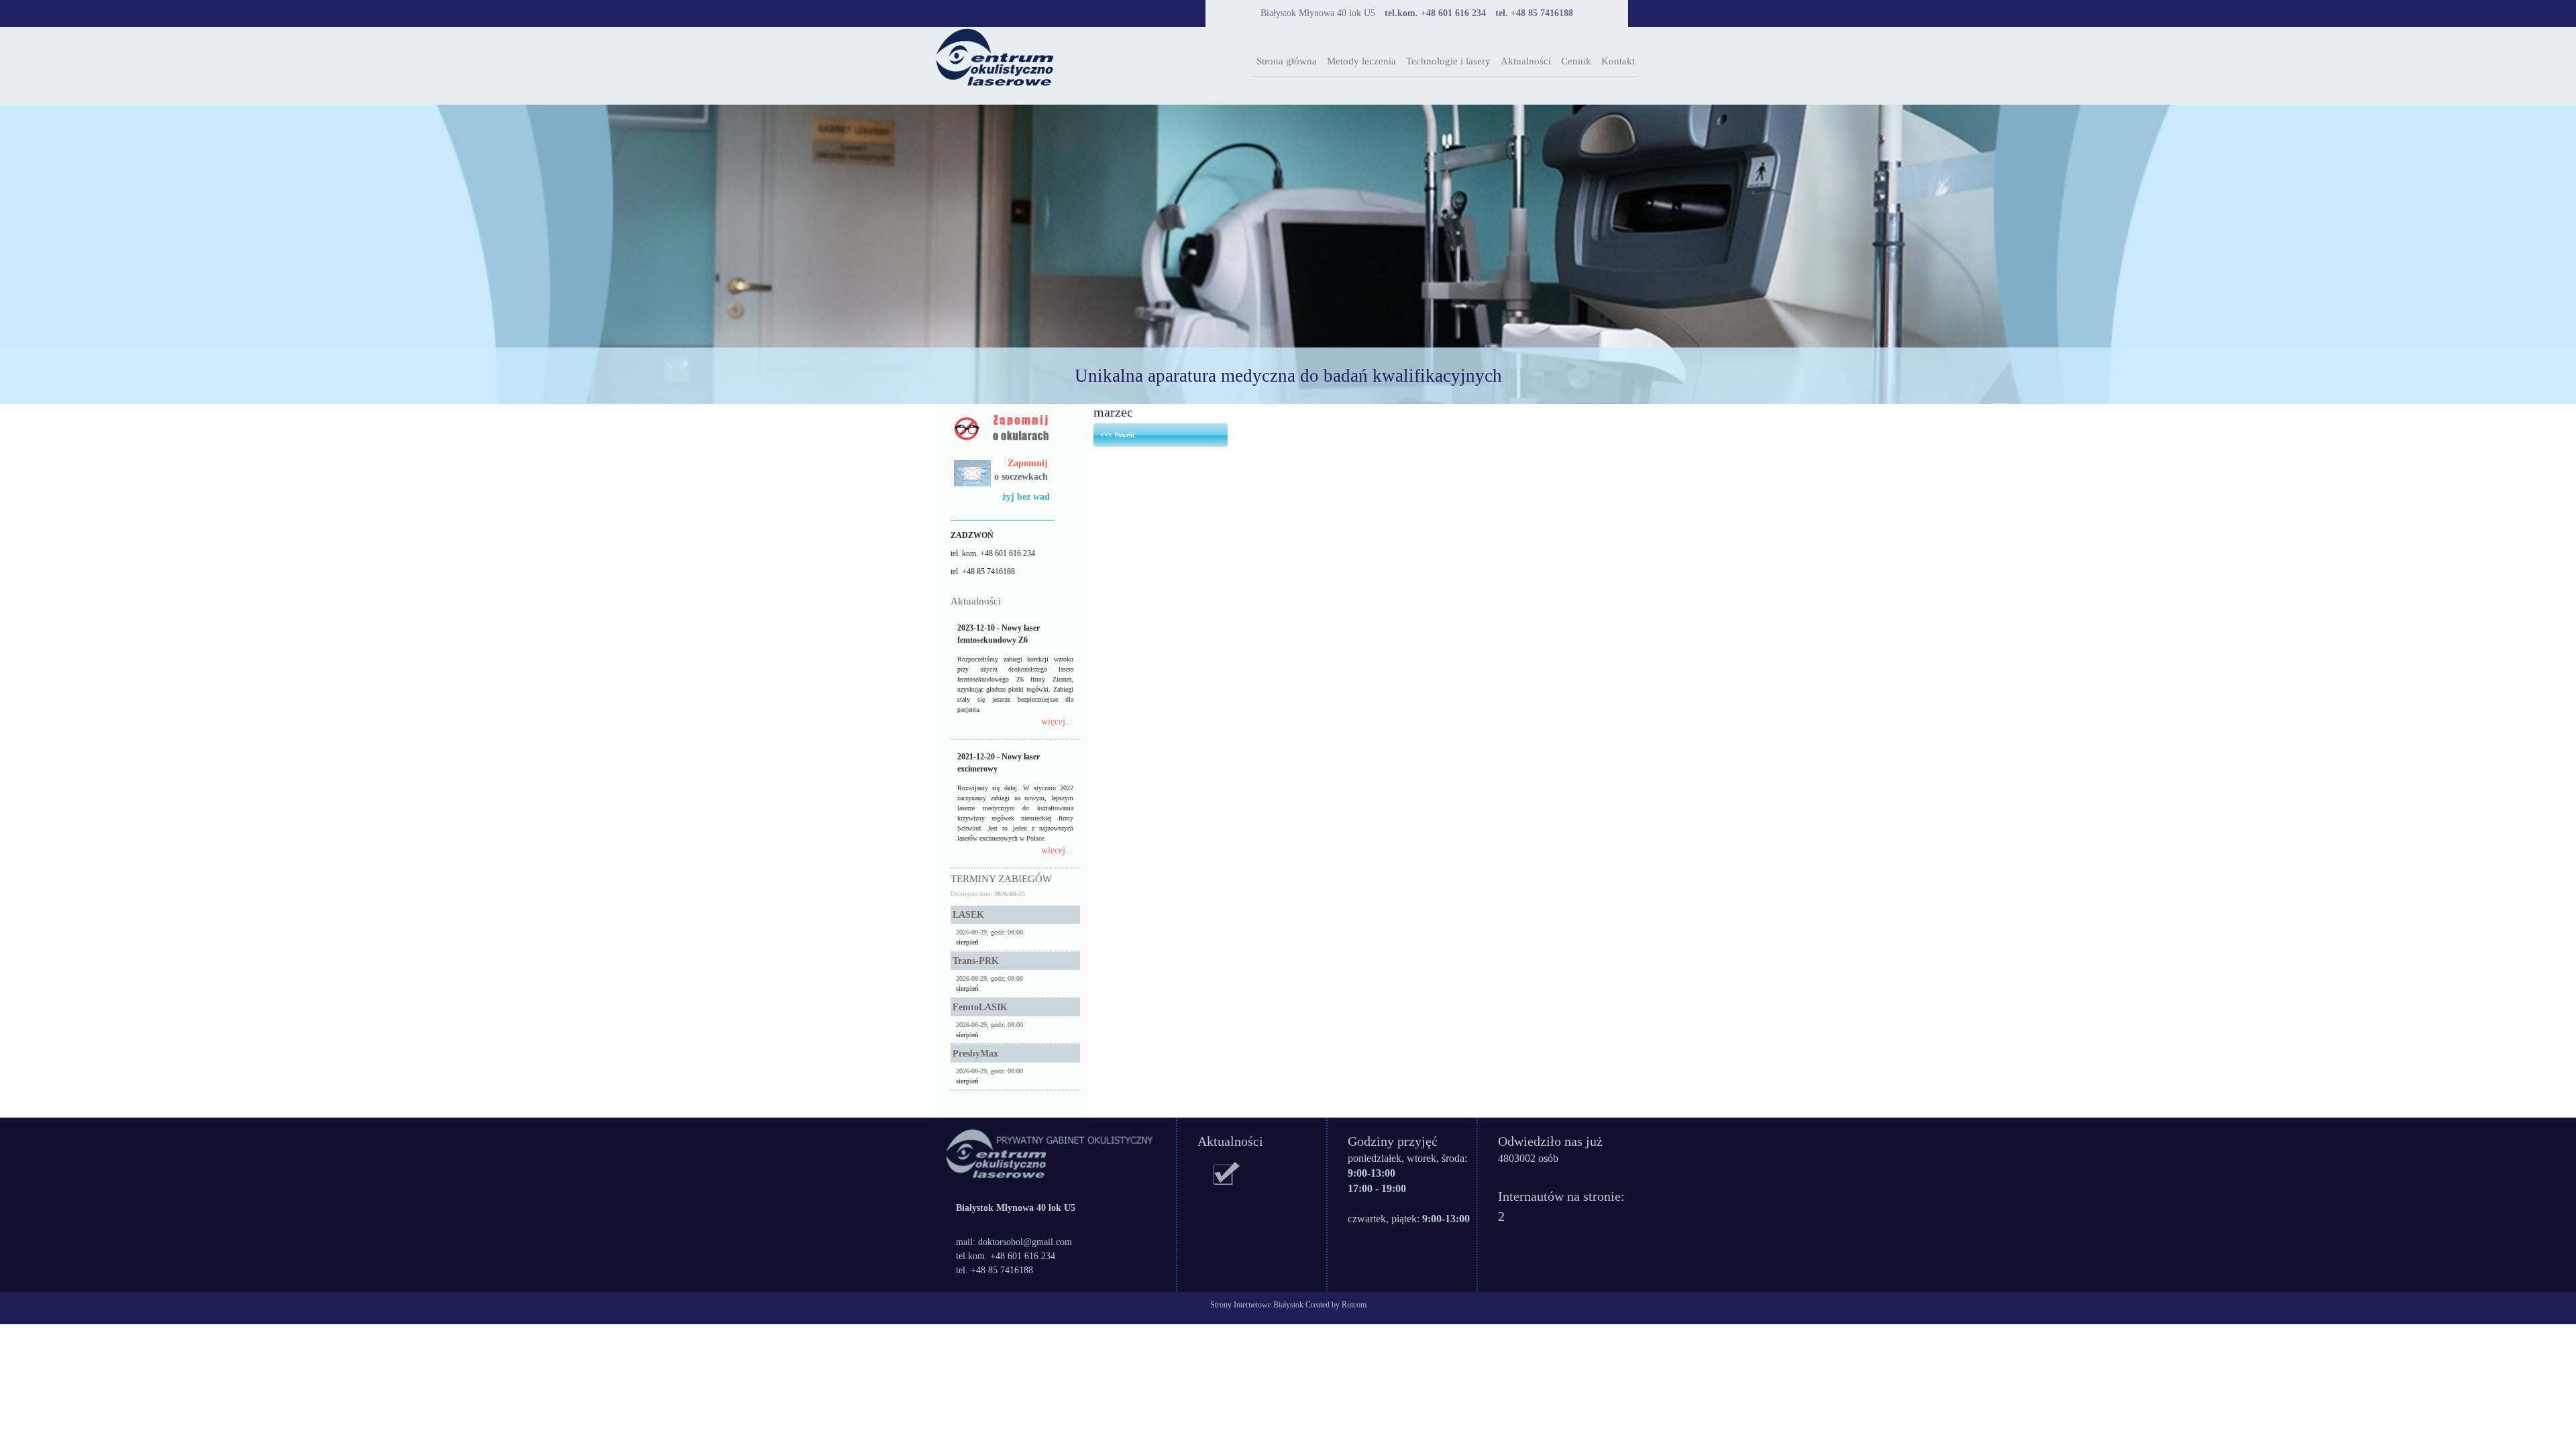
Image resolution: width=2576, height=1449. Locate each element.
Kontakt (1618, 61)
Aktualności (1526, 61)
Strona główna (1287, 61)
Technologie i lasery (1448, 61)
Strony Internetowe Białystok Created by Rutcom (1288, 1305)
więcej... (1057, 721)
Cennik (1576, 61)
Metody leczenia (1361, 61)
